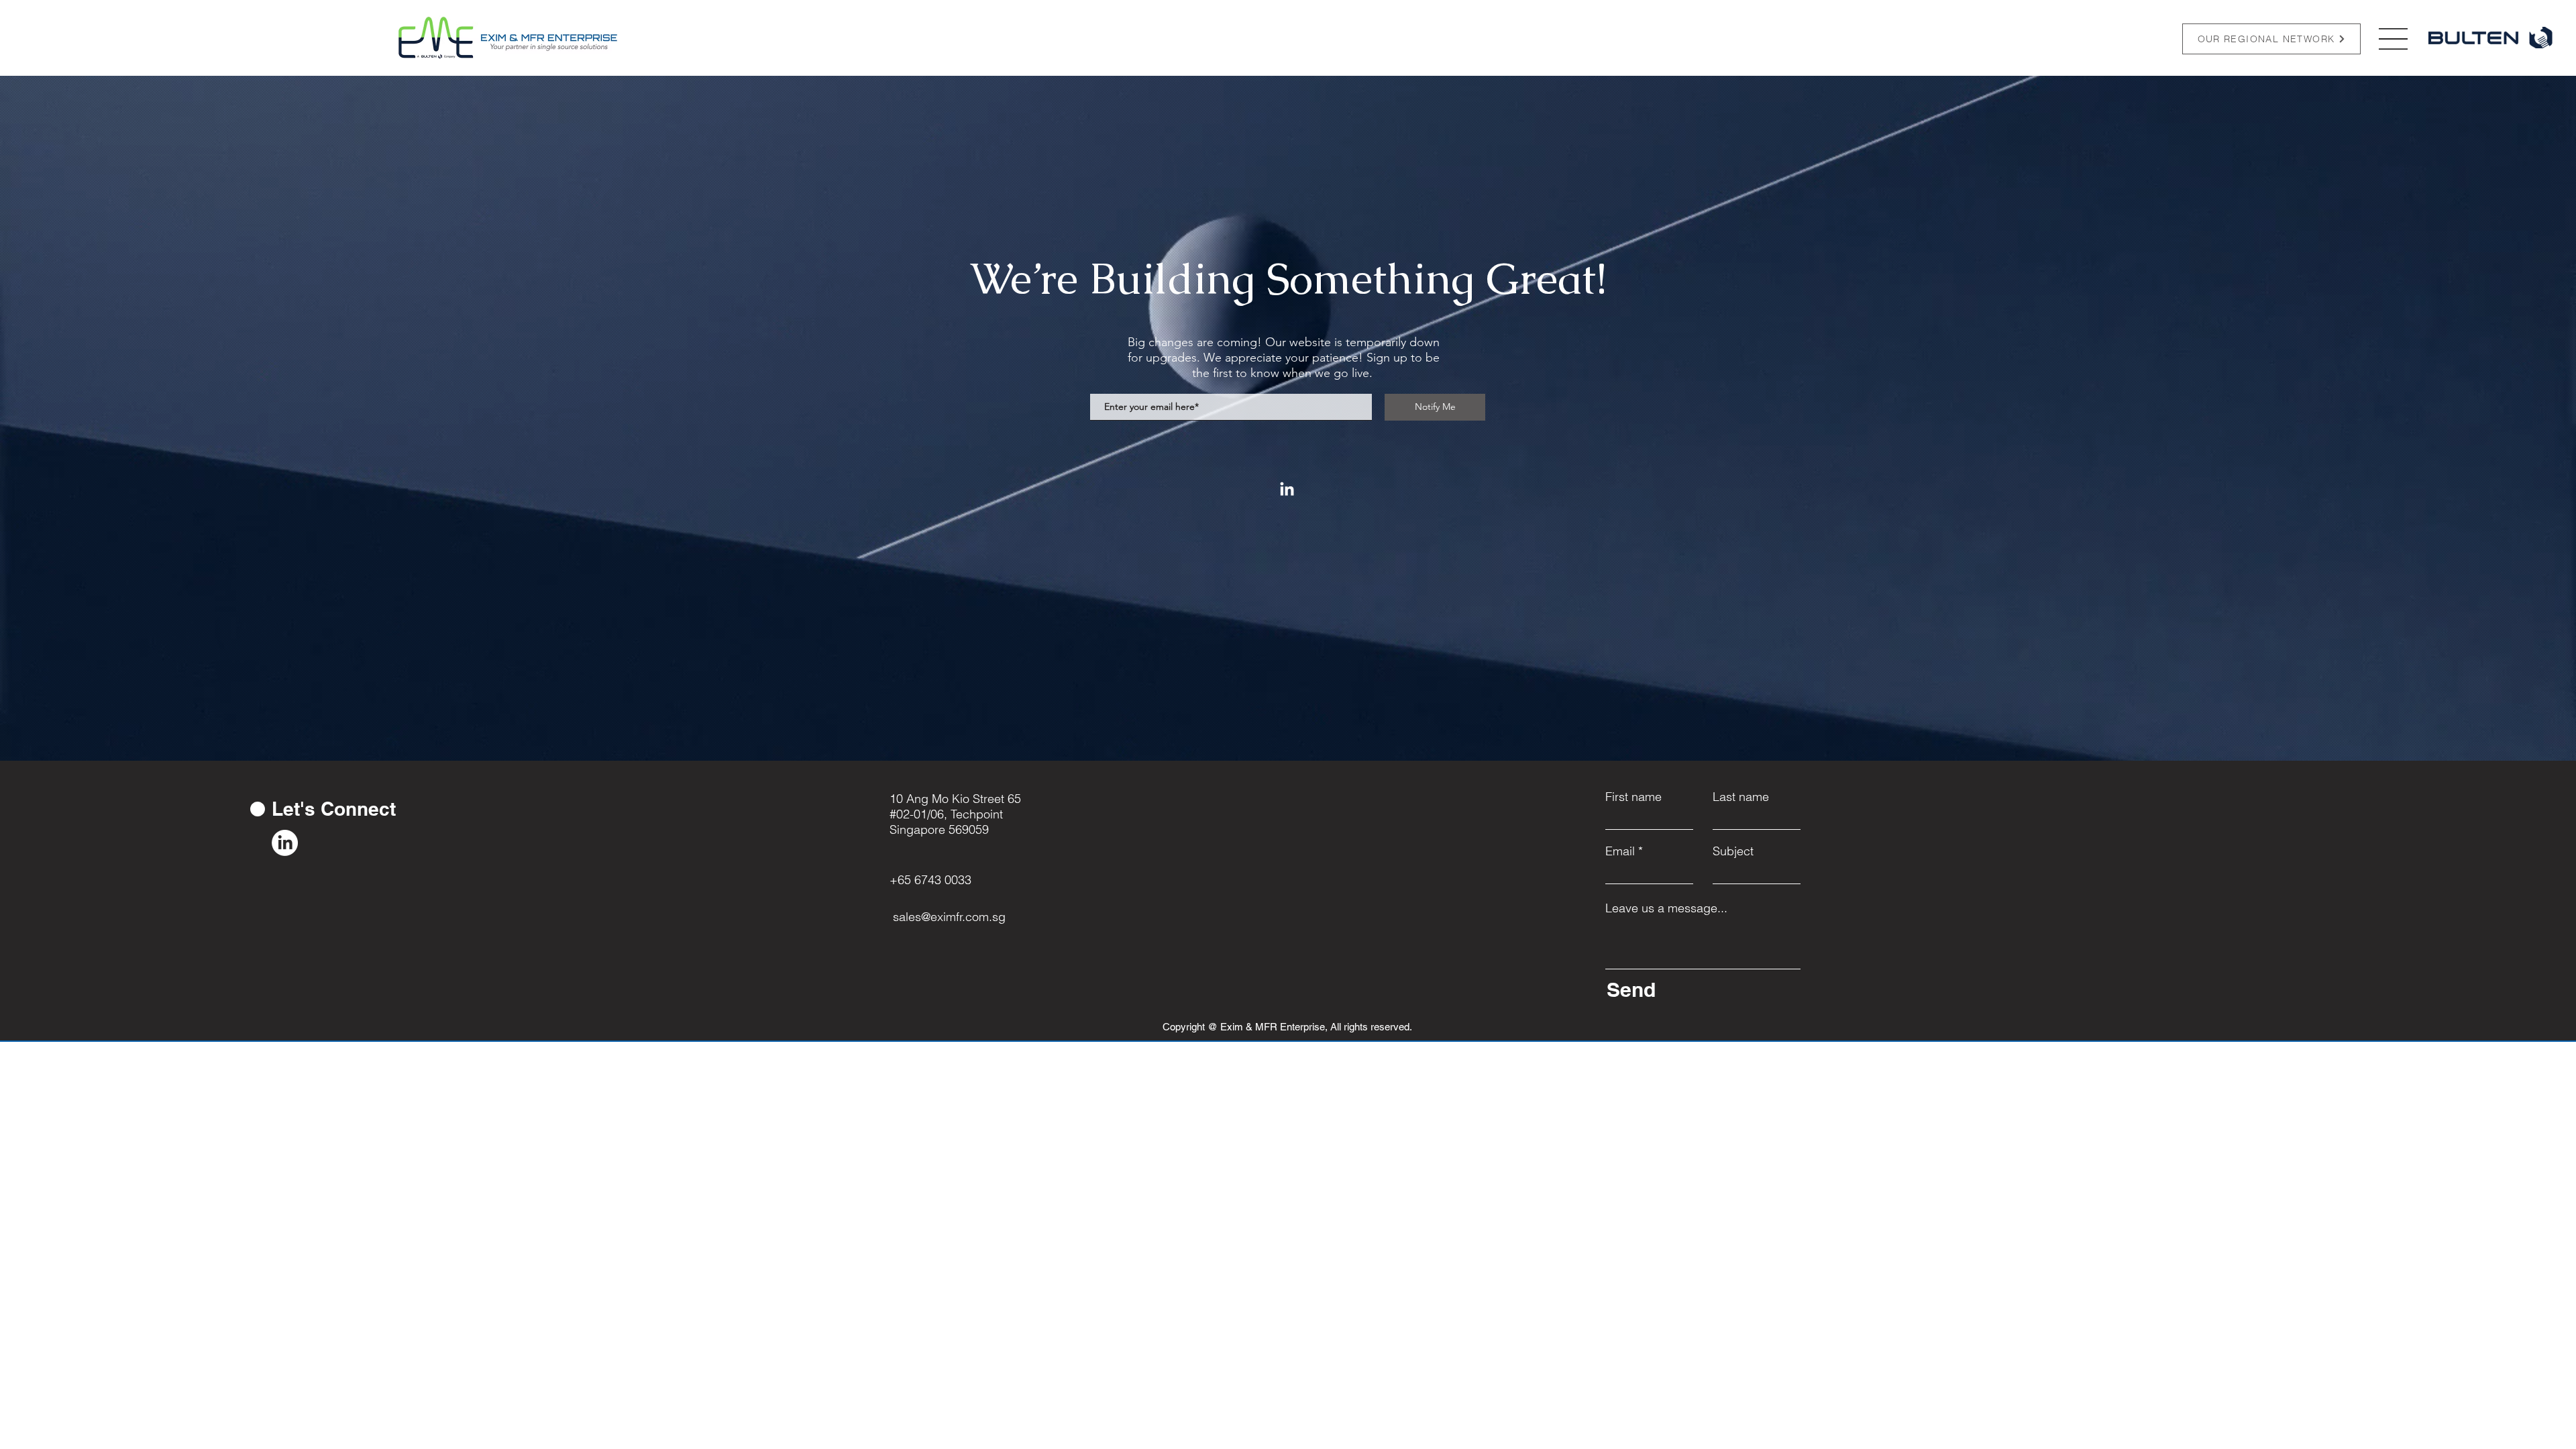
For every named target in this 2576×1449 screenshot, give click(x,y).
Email (1620, 851)
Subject (1733, 851)
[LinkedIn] (1287, 490)
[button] (2393, 39)
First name (1633, 797)
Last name (1741, 797)
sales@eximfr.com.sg (949, 917)
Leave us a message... (1666, 908)
